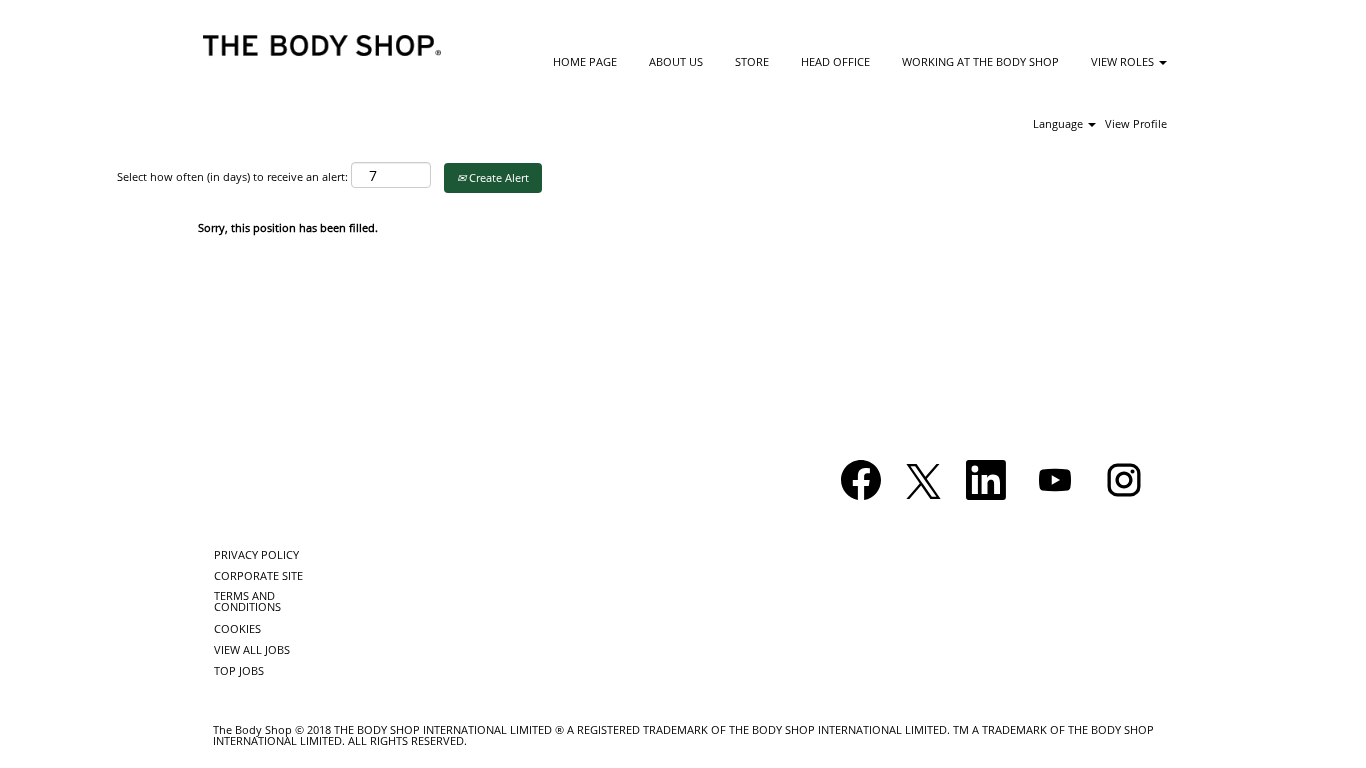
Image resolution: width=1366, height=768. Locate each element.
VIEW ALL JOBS (252, 649)
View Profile (1136, 123)
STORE (752, 61)
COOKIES (237, 628)
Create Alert (497, 177)
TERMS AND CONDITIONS (247, 601)
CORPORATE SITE (258, 575)
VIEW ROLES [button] (1124, 61)
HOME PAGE (585, 61)
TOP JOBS (239, 670)
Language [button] (1059, 123)
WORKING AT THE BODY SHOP (980, 61)
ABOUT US (676, 61)
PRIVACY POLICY (256, 554)
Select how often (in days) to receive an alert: (232, 176)
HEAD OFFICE (835, 61)
